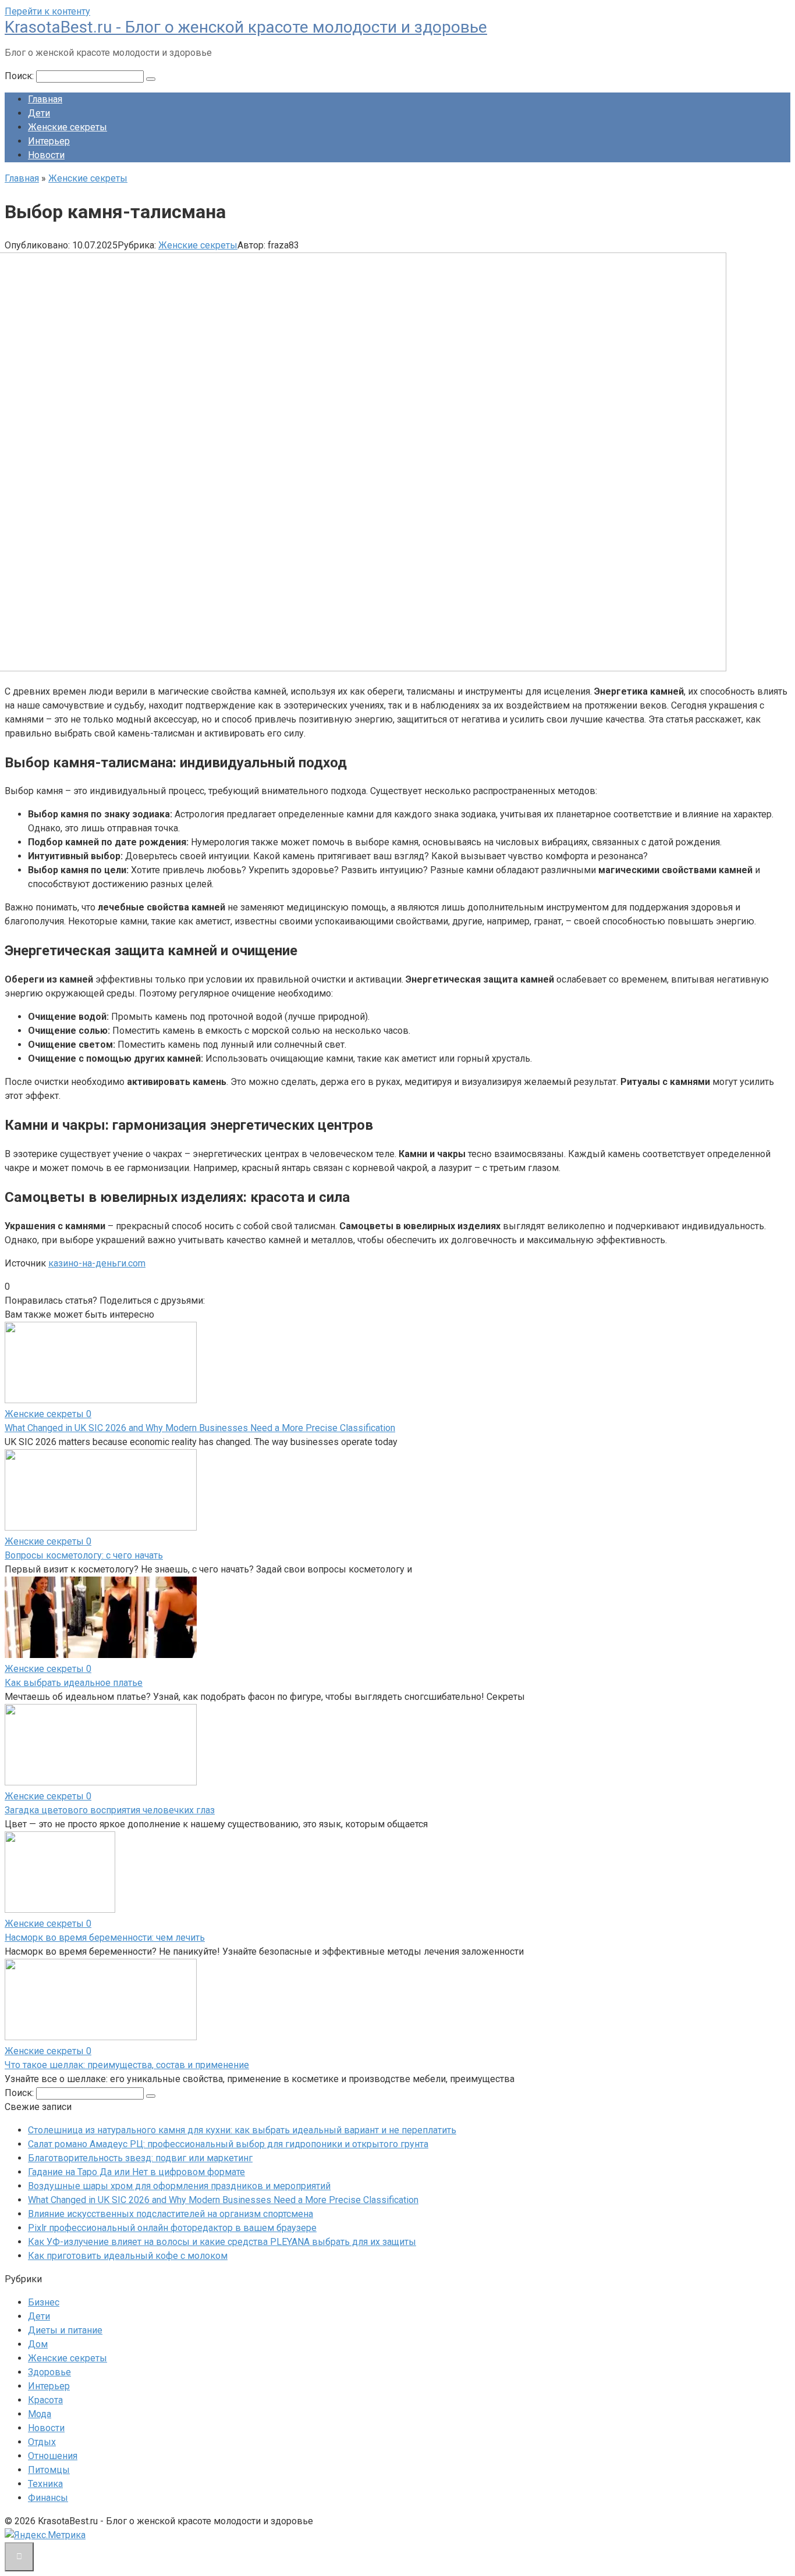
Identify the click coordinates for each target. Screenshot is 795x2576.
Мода (40, 2414)
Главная (45, 99)
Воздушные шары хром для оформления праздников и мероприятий (179, 2186)
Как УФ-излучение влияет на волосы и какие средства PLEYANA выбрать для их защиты (222, 2242)
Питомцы (49, 2470)
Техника (45, 2484)
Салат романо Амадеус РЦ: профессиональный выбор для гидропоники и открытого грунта (228, 2144)
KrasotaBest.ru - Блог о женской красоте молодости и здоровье (246, 27)
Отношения (53, 2456)
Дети (39, 113)
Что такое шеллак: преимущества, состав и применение (127, 2065)
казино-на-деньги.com (97, 1263)
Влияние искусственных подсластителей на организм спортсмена (171, 2214)
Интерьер (49, 141)
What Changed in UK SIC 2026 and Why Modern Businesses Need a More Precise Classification (200, 1428)
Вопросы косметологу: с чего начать (84, 1555)
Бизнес (44, 2302)
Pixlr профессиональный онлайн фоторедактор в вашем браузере (172, 2228)
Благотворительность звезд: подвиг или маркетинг (140, 2158)
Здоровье (49, 2372)
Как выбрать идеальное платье (74, 1683)
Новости (46, 155)
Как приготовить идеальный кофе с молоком (128, 2256)
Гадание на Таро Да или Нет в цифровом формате (136, 2172)
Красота (45, 2400)
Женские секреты (68, 127)
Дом (38, 2344)
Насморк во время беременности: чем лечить (105, 1938)
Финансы (48, 2498)
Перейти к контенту (47, 11)
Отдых (42, 2442)
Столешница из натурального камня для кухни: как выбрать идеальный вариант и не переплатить (242, 2130)
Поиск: (20, 76)
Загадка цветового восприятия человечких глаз (110, 1810)
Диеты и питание (65, 2330)
